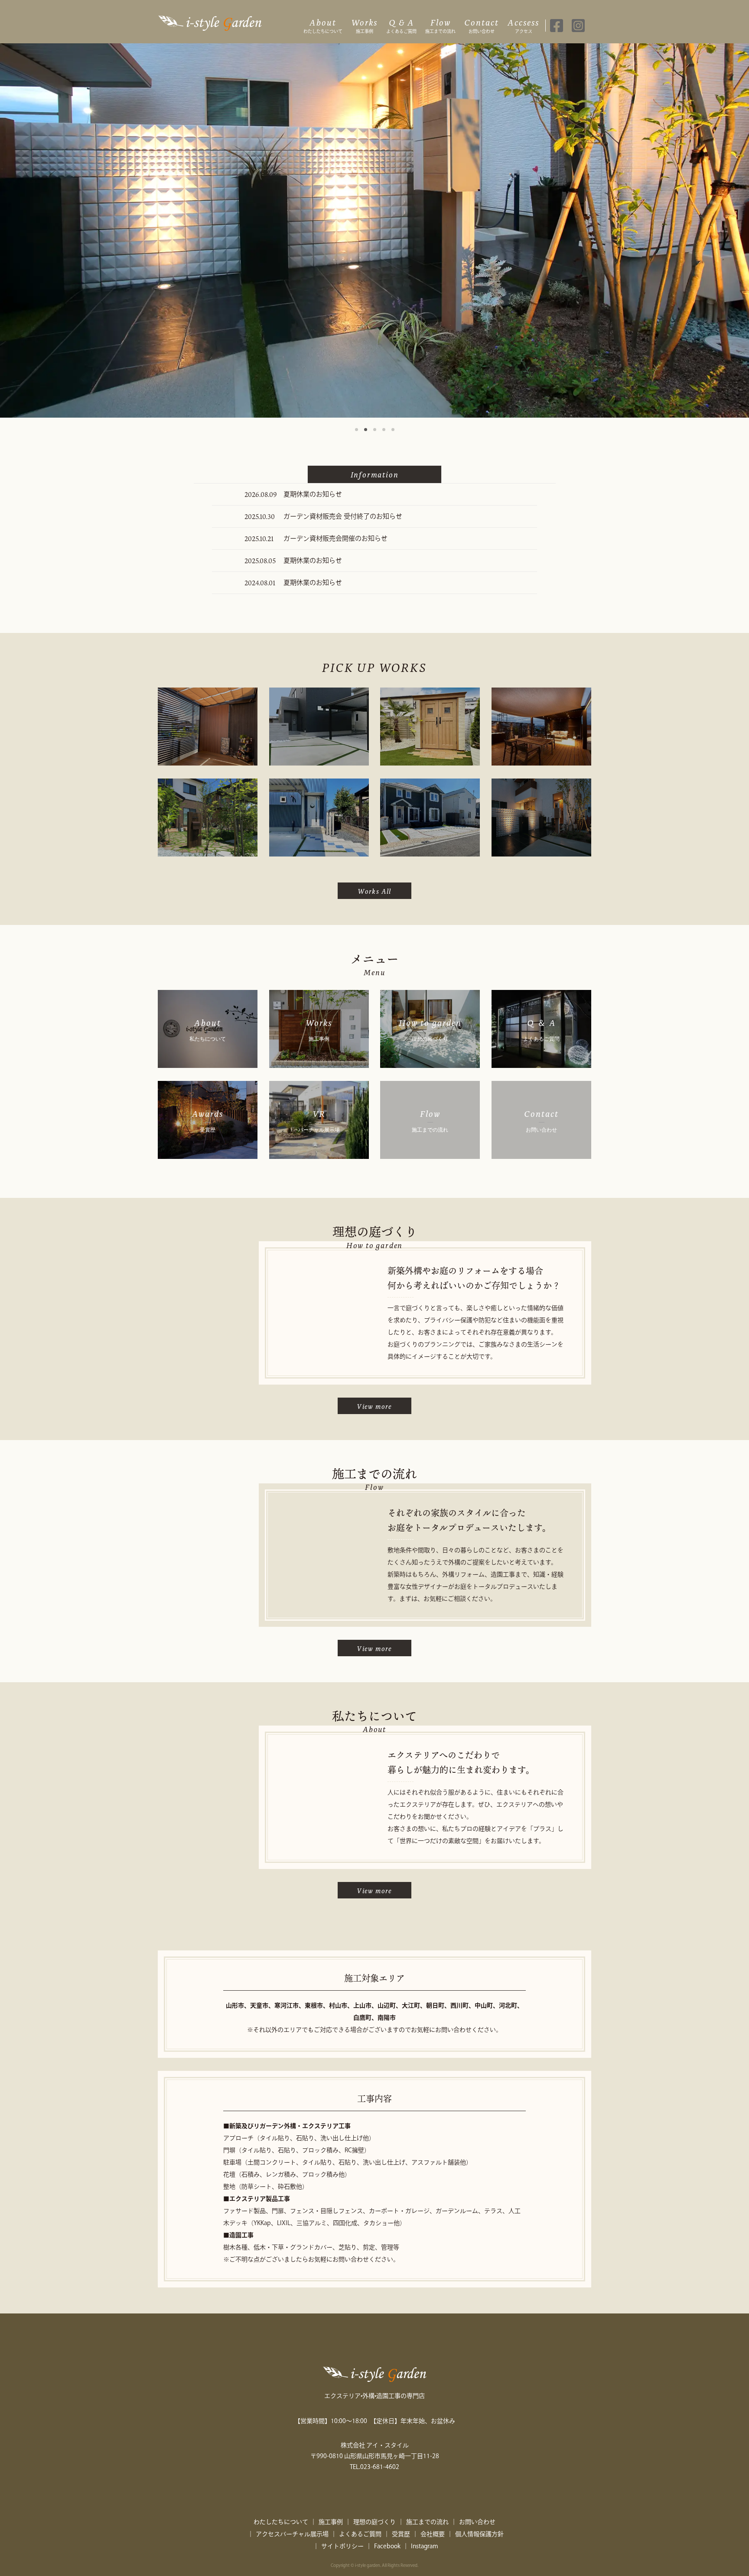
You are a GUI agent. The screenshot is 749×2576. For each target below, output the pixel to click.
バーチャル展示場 (304, 2534)
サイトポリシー (342, 2546)
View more (374, 1406)
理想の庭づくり (374, 2522)
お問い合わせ (482, 25)
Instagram (425, 2546)
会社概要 (433, 2534)
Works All (374, 891)
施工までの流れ (440, 25)
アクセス (523, 25)
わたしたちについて (323, 25)
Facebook (387, 2546)
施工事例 (364, 25)
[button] (357, 430)
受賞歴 (401, 2534)
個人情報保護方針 (479, 2534)
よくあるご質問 (401, 25)
